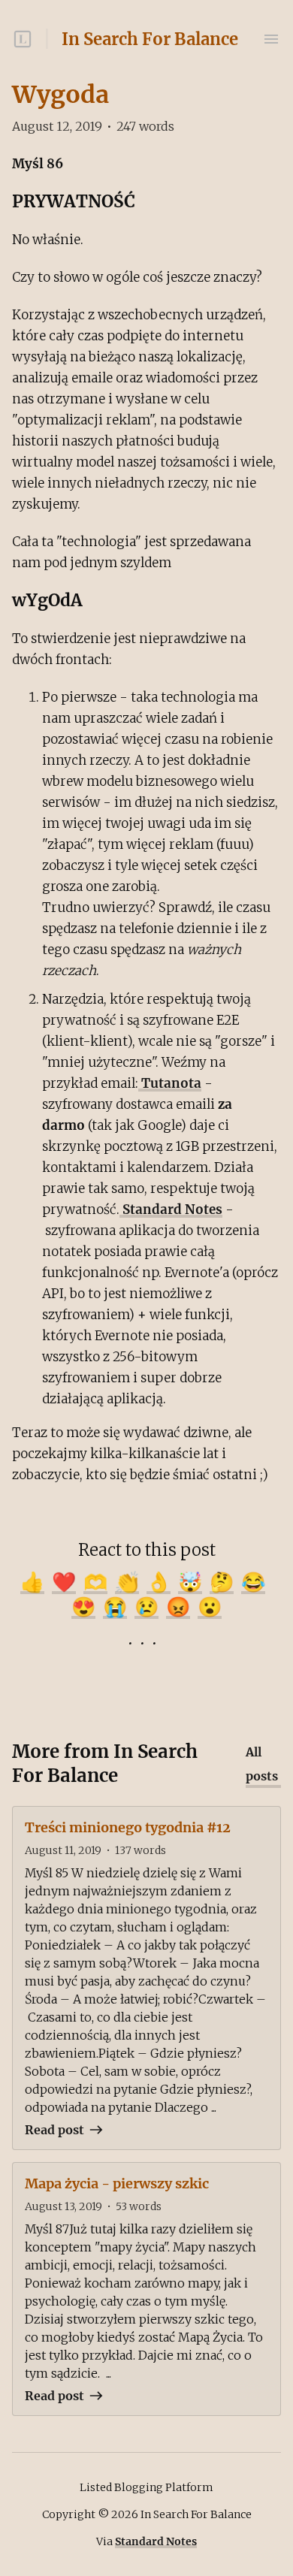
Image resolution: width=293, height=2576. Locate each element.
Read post (54, 2130)
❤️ (64, 1582)
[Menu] (271, 39)
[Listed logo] (23, 39)
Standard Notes (171, 1209)
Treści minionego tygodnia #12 (128, 1827)
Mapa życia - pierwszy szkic (117, 2183)
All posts (262, 1764)
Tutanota (170, 1083)
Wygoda (60, 95)
